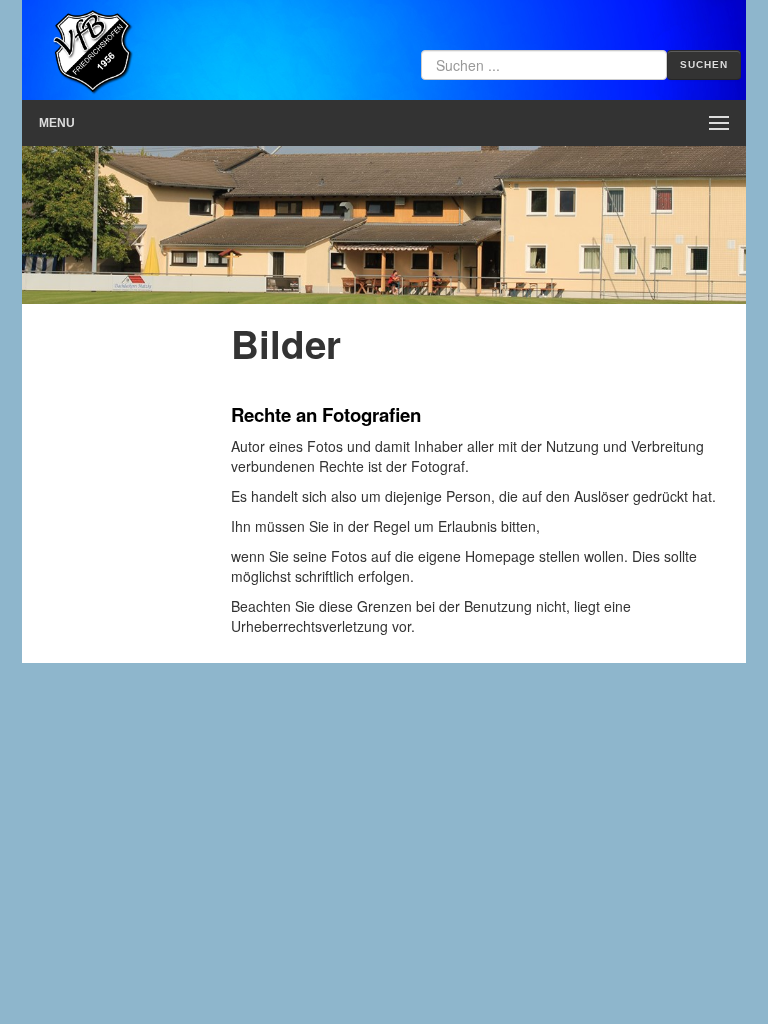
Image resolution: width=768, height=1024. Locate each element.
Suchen (704, 64)
